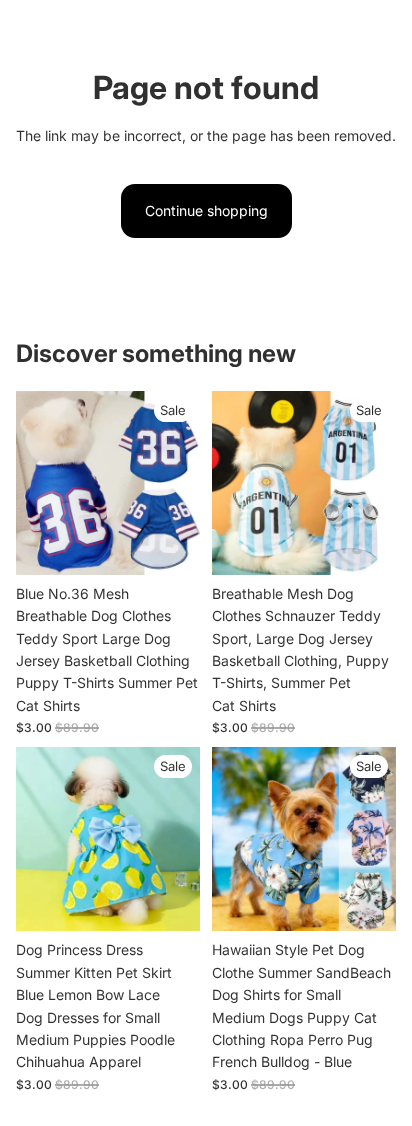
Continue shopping (206, 210)
